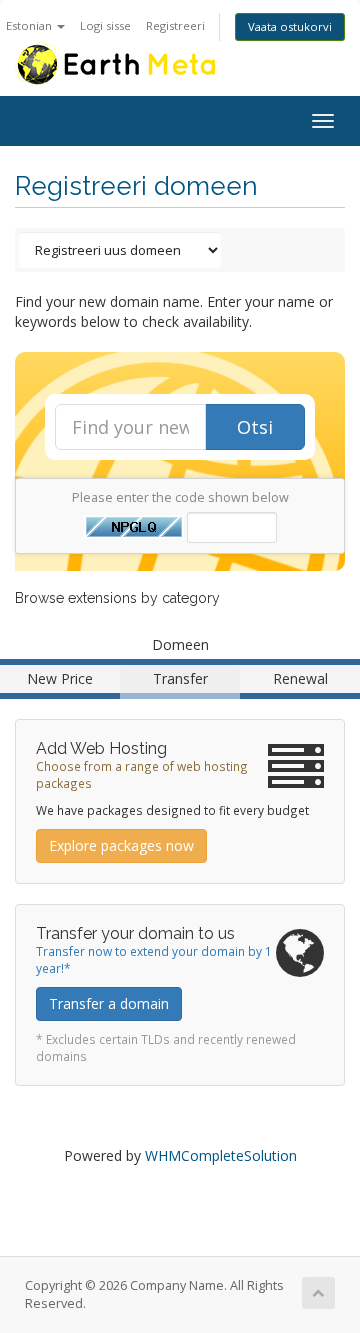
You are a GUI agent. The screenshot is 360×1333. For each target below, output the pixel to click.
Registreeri (175, 25)
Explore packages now (121, 845)
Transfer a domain (109, 1003)
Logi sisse (105, 25)
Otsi (255, 427)
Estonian (30, 25)
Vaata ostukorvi (290, 26)
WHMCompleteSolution (221, 1155)
